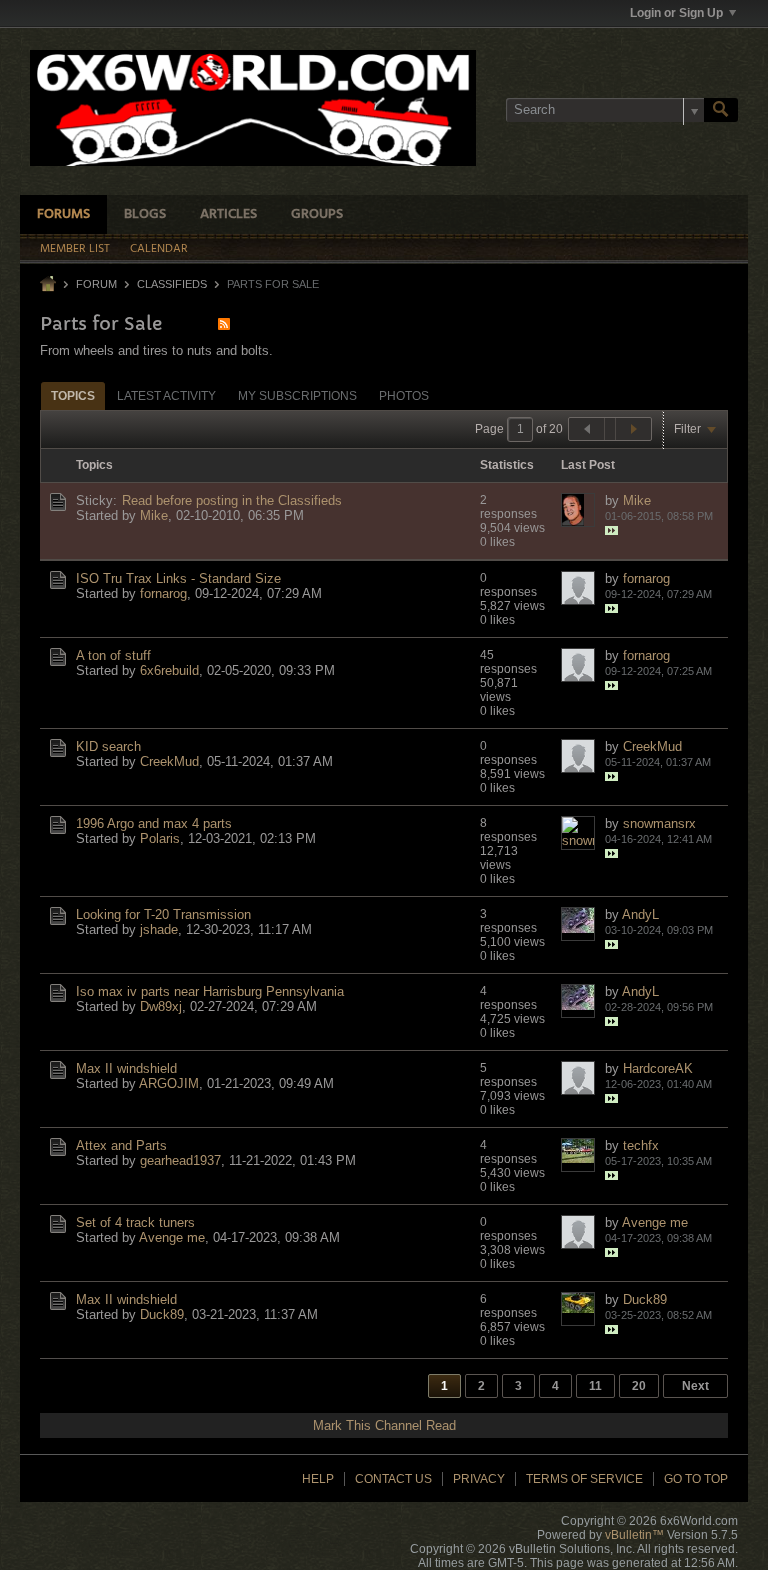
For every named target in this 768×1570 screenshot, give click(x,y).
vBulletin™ (634, 1535)
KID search (108, 746)
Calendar (159, 249)
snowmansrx (659, 823)
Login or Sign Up (676, 13)
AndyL (640, 914)
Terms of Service (584, 1479)
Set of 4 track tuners (135, 1222)
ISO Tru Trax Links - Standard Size (178, 578)
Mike (154, 515)
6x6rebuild (169, 670)
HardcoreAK (658, 1068)
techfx (641, 1145)
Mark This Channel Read (384, 1425)
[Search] (721, 110)
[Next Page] (633, 429)
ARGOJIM (169, 1083)
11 (595, 1386)
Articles (228, 214)
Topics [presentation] (73, 396)
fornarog (163, 593)
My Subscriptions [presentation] (297, 396)
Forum (96, 284)
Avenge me (172, 1237)
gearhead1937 (180, 1160)
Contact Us (393, 1479)
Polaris (160, 838)
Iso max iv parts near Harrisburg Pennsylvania (210, 991)
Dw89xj (161, 1006)
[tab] (73, 395)
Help (318, 1479)
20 (639, 1386)
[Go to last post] (611, 530)
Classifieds (172, 284)
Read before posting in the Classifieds (232, 500)
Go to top (696, 1479)
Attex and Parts (121, 1145)
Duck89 (162, 1314)
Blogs (145, 214)
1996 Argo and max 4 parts (154, 823)
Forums (63, 214)
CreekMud (169, 761)
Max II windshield (126, 1068)
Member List (75, 249)
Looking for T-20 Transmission (163, 914)
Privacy (479, 1479)
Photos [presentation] (404, 396)
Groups (317, 214)
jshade (159, 929)
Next (695, 1386)
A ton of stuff (113, 655)
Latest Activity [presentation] (166, 396)
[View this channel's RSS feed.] (224, 323)
